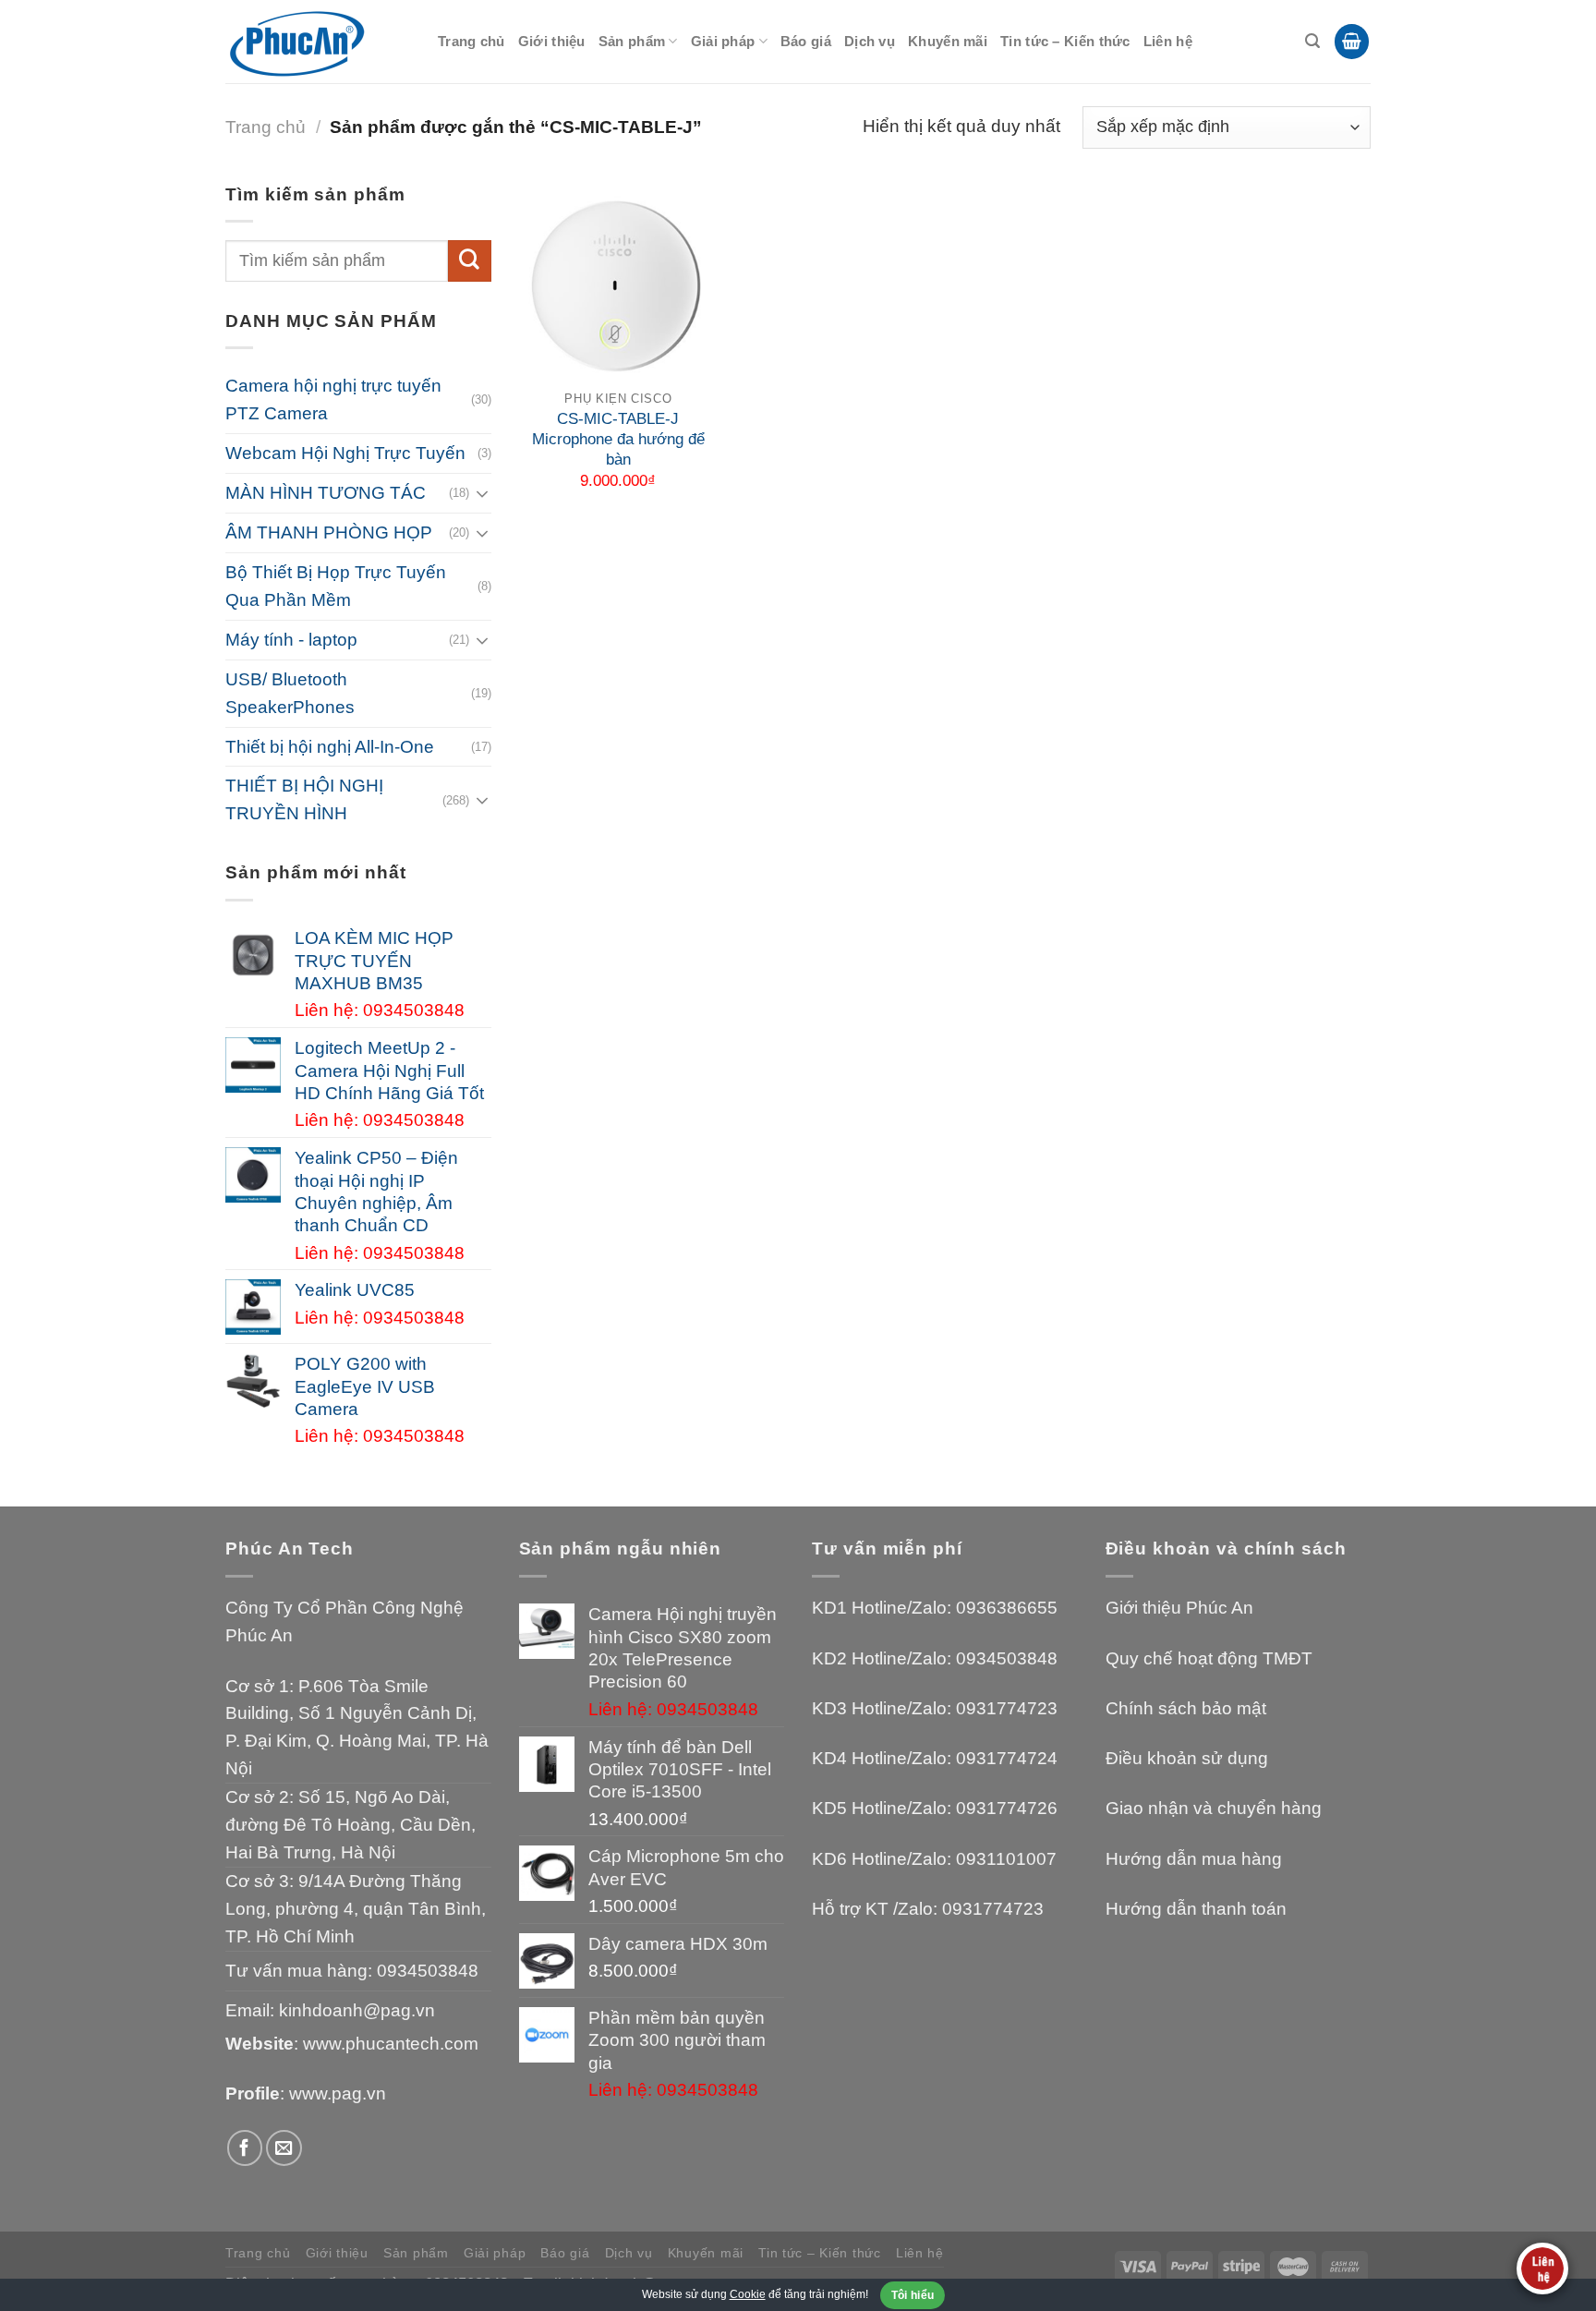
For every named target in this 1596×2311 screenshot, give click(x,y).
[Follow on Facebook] (245, 2148)
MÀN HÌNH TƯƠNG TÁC (326, 493)
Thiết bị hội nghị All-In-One (330, 747)
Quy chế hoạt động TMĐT (1209, 1658)
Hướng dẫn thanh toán (1196, 1909)
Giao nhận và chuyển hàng (1214, 1808)
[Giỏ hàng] (1352, 42)
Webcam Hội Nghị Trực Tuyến (345, 453)
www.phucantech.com (391, 2044)
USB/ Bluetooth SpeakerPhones (290, 693)
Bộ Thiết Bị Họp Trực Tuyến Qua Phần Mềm (336, 586)
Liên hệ (1168, 41)
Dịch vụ (870, 41)
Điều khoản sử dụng (1187, 1758)
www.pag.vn (338, 2093)
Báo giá (806, 41)
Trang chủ (472, 41)
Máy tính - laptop (291, 640)
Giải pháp (723, 41)
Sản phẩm (632, 41)
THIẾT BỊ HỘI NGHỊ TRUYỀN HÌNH (304, 799)
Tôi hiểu (913, 2295)
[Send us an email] (284, 2148)
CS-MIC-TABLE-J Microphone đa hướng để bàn (618, 439)
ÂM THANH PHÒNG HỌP (329, 532)
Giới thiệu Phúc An (1179, 1608)
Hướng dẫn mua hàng (1194, 1859)
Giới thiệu (552, 41)
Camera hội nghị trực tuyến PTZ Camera (333, 399)
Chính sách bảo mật (1186, 1708)
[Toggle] (482, 493)
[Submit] (469, 261)
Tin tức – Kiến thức (1065, 41)
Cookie (748, 2294)
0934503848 (428, 1971)
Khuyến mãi (948, 41)
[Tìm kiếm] (1312, 41)
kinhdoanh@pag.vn (357, 2010)
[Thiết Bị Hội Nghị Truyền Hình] (318, 42)
